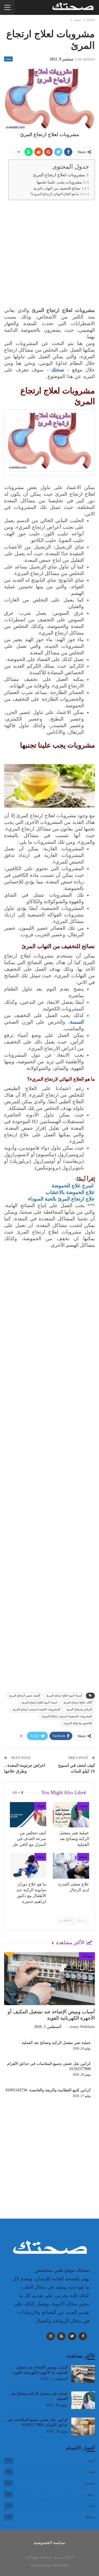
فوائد (40, 1806)
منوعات (87, 1956)
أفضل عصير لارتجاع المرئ (25, 1696)
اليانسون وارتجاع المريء (78, 1723)
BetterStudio (61, 2565)
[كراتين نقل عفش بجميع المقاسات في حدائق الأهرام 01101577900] (83, 2426)
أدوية (91, 2460)
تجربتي (90, 2483)
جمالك (90, 2517)
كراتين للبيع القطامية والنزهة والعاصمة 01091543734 (48, 2090)
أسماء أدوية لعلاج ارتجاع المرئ (64, 1696)
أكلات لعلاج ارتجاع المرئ (78, 1702)
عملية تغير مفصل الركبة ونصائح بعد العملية (56, 2043)
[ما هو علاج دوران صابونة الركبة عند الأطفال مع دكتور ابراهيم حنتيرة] (28, 1866)
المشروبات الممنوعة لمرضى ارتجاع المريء (67, 1716)
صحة (8, 59)
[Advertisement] (50, 255)
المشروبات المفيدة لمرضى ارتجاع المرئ (37, 1709)
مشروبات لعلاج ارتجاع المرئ (59, 175)
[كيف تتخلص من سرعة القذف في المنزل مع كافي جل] (28, 1815)
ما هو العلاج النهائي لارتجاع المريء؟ (54, 194)
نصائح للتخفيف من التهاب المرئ (57, 188)
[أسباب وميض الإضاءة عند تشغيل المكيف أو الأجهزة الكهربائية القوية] (50, 1978)
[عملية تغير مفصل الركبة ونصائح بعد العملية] (71, 1815)
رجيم (91, 2494)
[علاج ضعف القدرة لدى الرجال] (71, 1866)
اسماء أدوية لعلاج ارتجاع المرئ (39, 1702)
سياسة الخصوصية (50, 2543)
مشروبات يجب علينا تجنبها (59, 182)
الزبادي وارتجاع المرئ (79, 1709)
